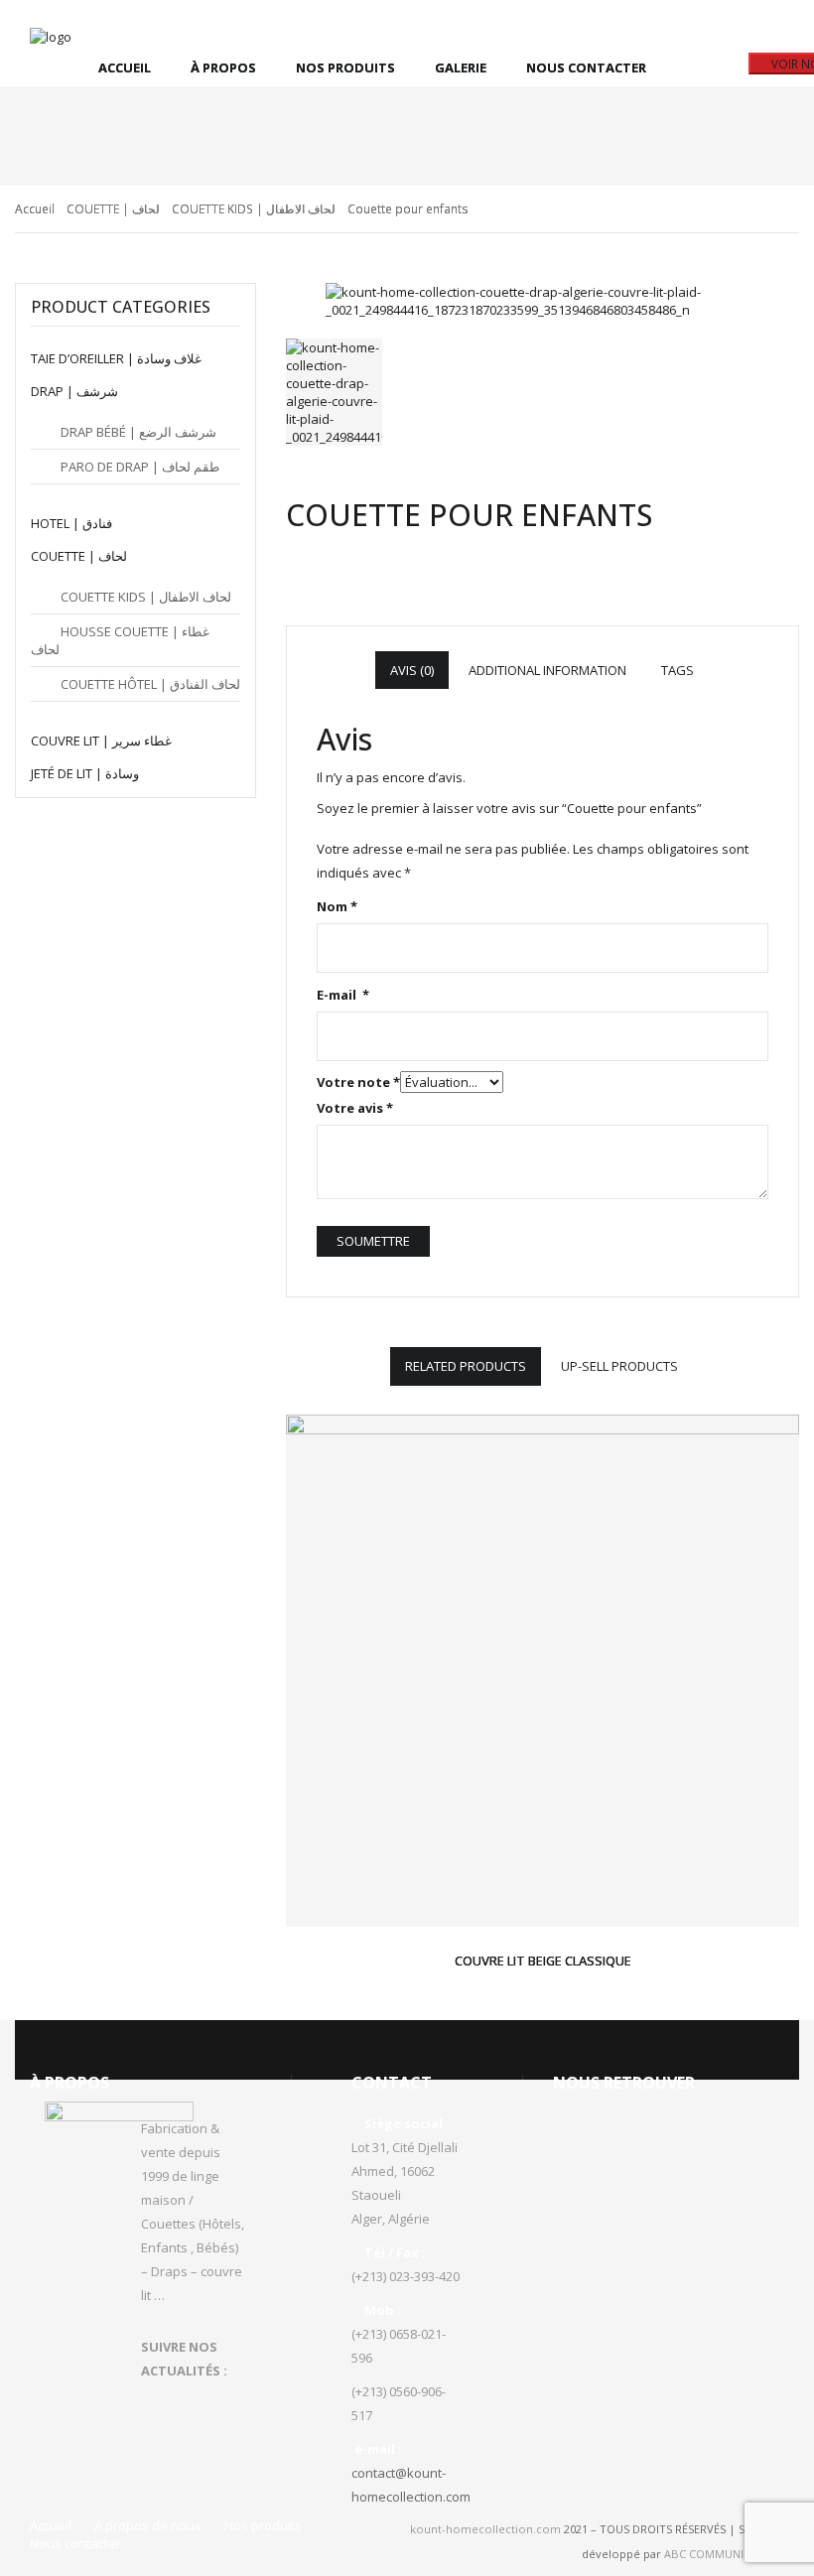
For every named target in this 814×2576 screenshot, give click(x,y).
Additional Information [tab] (547, 670)
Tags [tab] (678, 670)
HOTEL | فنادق (71, 523)
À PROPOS (223, 68)
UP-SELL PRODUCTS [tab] (619, 1366)
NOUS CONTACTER (586, 68)
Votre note (358, 1082)
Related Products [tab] (466, 1366)
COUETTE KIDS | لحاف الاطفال (254, 209)
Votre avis (355, 1108)
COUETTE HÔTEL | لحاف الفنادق (150, 684)
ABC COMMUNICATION (724, 2554)
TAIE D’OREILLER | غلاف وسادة (116, 358)
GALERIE (461, 68)
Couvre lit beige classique (543, 1961)
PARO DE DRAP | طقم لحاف (140, 467)
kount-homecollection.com (485, 2529)
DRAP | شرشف (74, 391)
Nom (337, 906)
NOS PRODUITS (345, 68)
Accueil (125, 68)
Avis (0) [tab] (412, 670)
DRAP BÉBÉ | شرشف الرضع (138, 432)
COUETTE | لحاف (113, 209)
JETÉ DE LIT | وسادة (85, 773)
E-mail (343, 995)
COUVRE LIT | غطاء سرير (101, 741)
